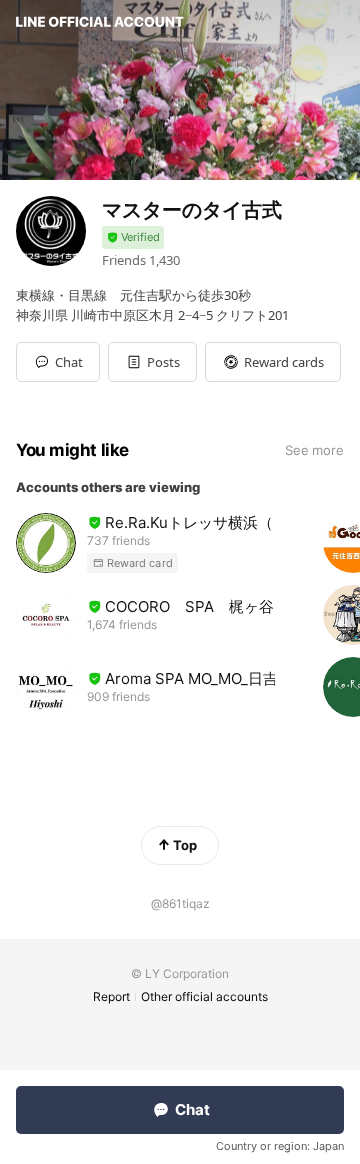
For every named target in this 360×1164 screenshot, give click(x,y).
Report (111, 996)
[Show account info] (133, 237)
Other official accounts (204, 996)
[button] (152, 362)
